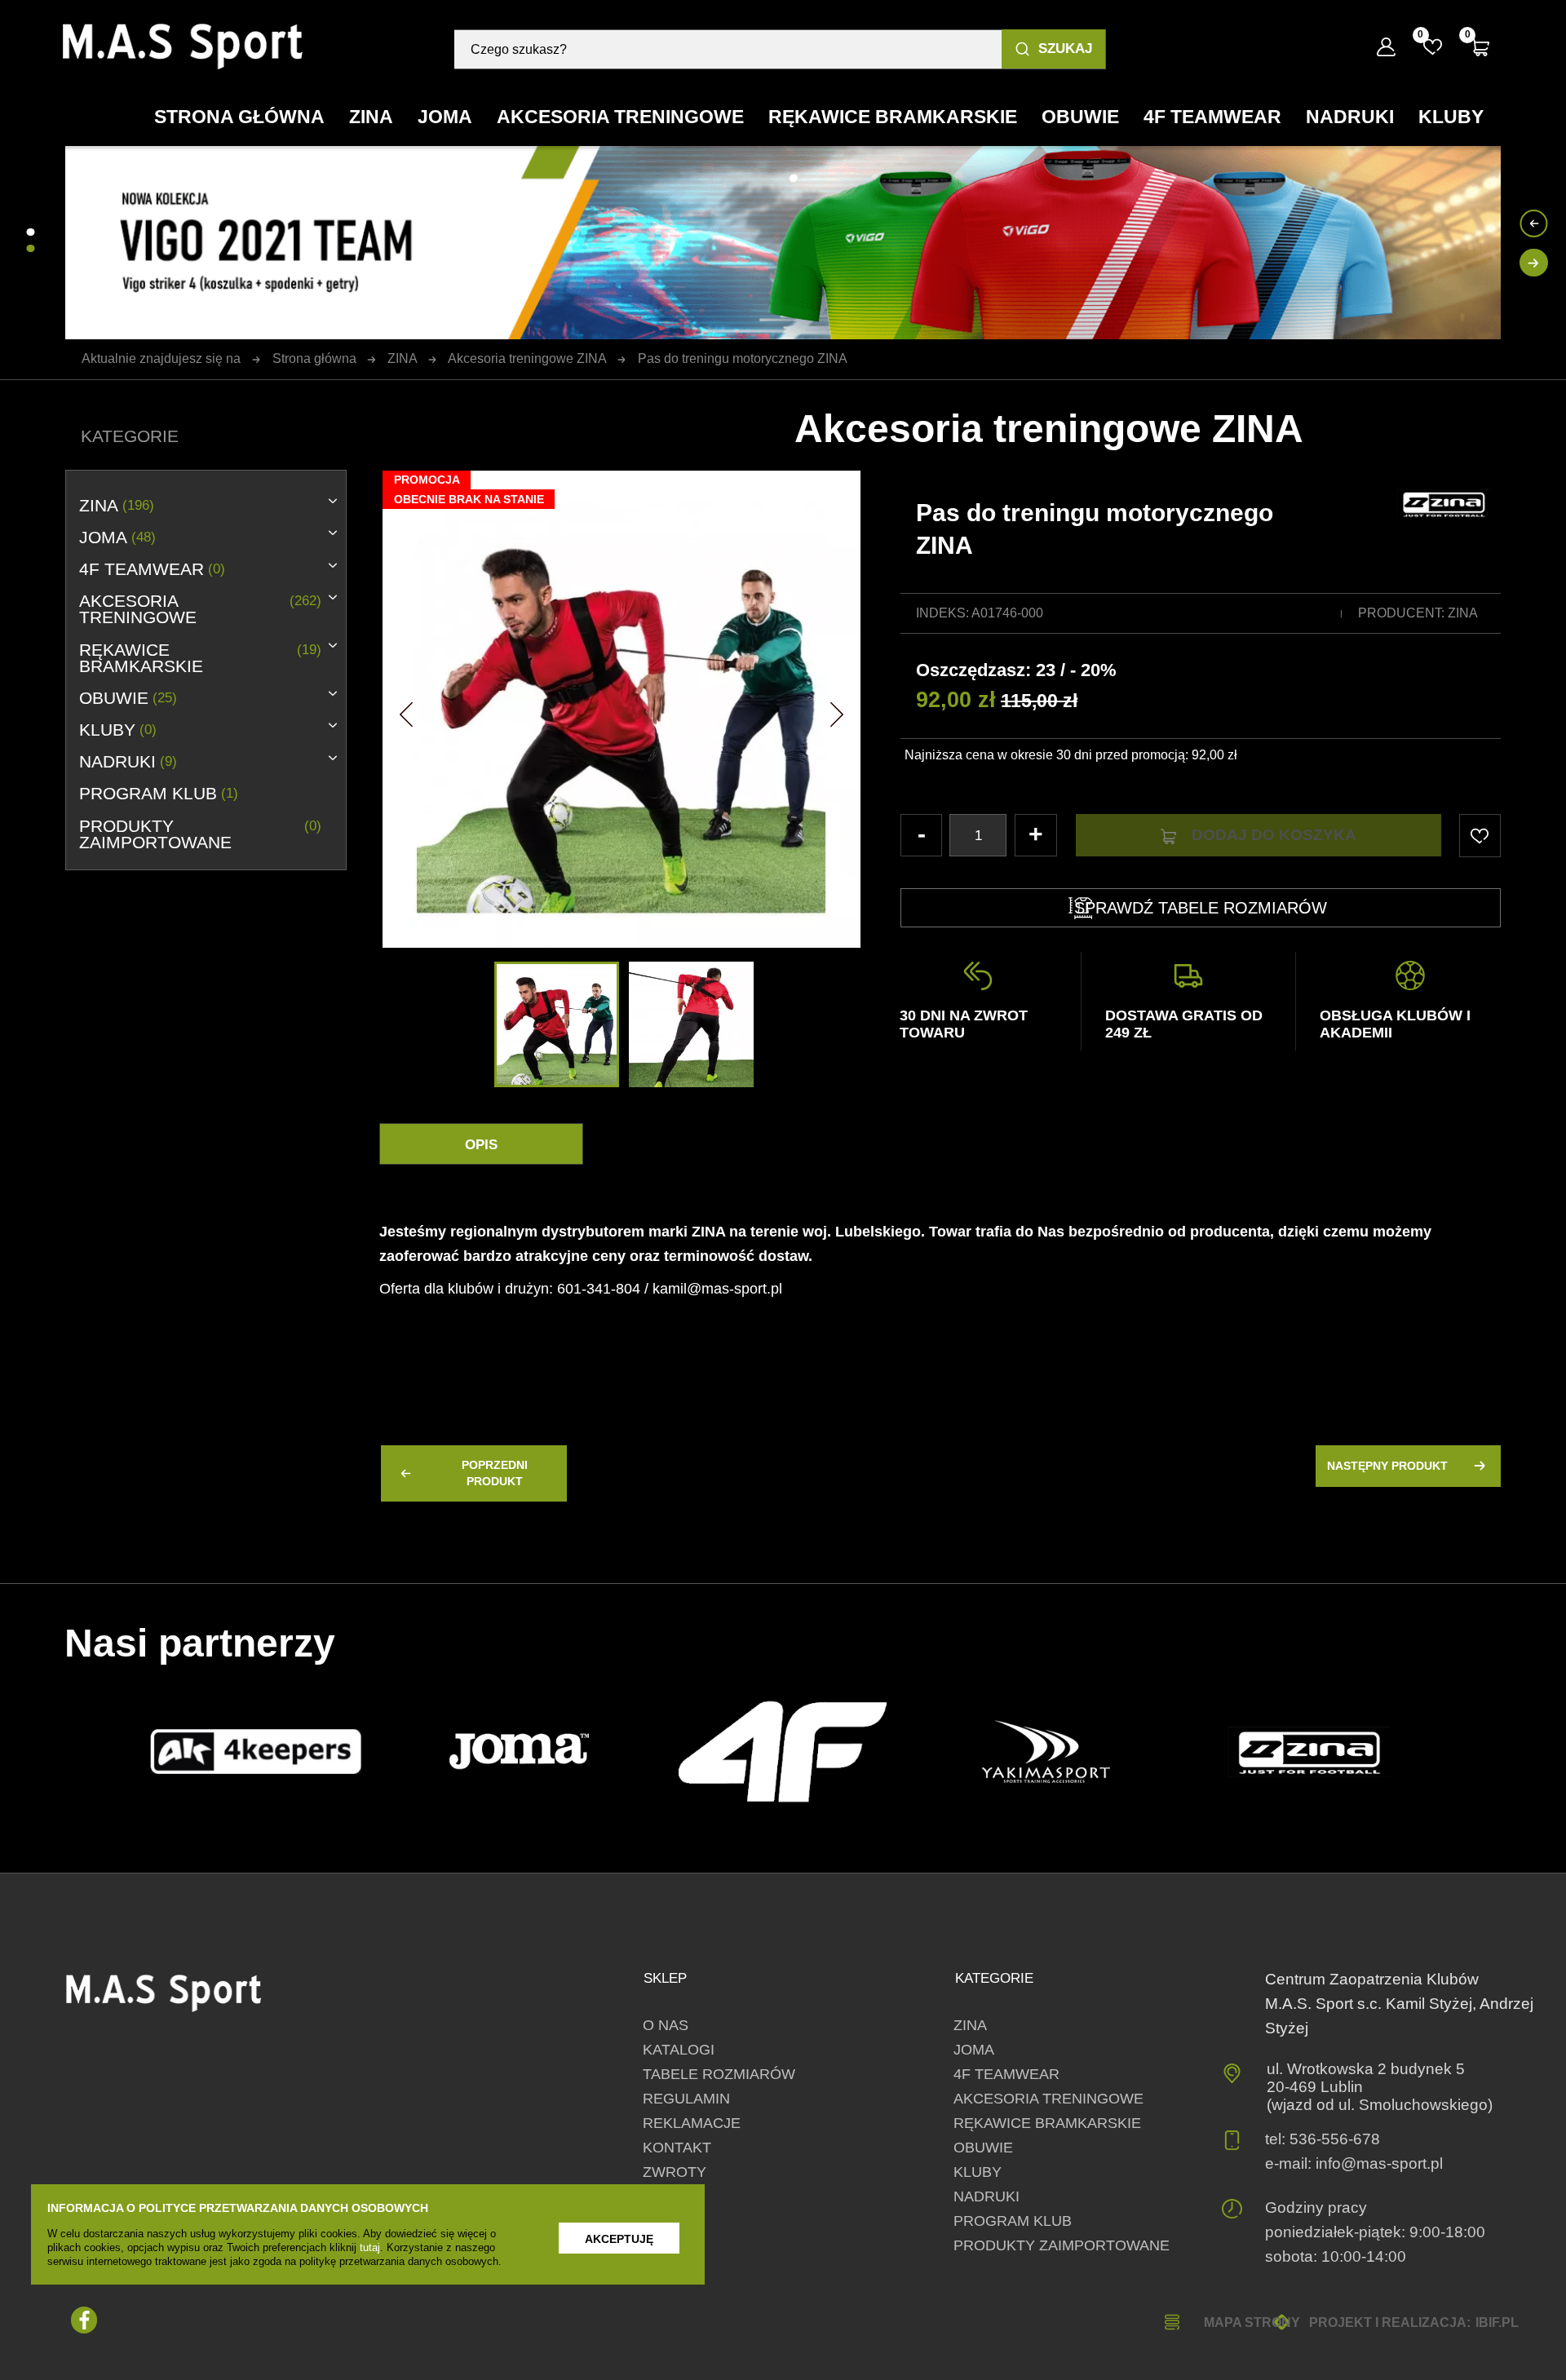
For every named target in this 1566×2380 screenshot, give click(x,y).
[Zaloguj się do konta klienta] (1386, 47)
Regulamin (686, 2099)
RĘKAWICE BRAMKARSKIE (200, 658)
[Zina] (1309, 1752)
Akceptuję (619, 2239)
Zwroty (675, 2172)
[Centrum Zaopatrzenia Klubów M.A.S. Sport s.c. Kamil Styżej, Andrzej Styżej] (183, 46)
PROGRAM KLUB (158, 794)
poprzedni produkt (495, 1473)
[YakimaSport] (1046, 1752)
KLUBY (117, 730)
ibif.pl (1497, 2322)
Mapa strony (1252, 2322)
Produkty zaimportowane (200, 834)
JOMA (117, 537)
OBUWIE (128, 698)
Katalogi (679, 2050)
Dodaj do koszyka (1274, 835)
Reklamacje (692, 2123)
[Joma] (520, 1752)
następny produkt (1387, 1466)
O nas (666, 2025)
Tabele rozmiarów (719, 2074)
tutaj (370, 2247)
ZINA (116, 506)
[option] (621, 709)
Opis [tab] (481, 1145)
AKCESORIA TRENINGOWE (200, 609)
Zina (1463, 613)
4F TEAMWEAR (152, 569)
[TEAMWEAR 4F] (783, 1752)
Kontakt (677, 2148)
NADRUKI (128, 762)
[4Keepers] (256, 1752)
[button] (406, 710)
